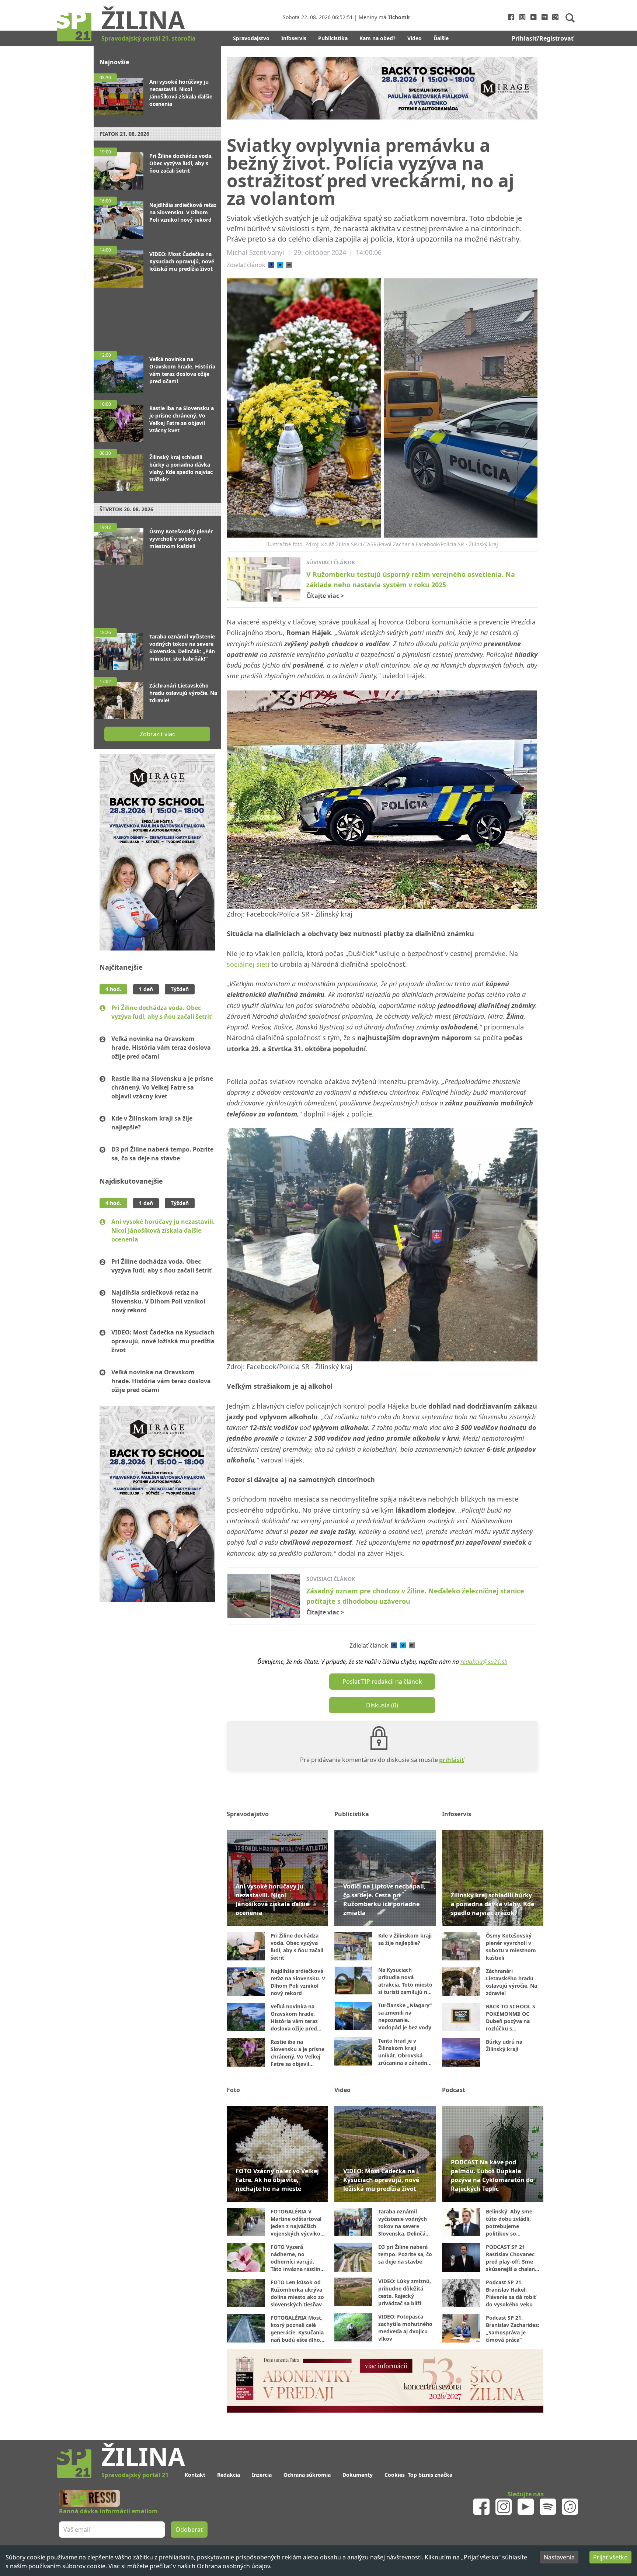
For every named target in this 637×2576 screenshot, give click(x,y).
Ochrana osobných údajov (233, 2566)
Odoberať (375, 1316)
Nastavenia (559, 2557)
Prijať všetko (610, 2557)
